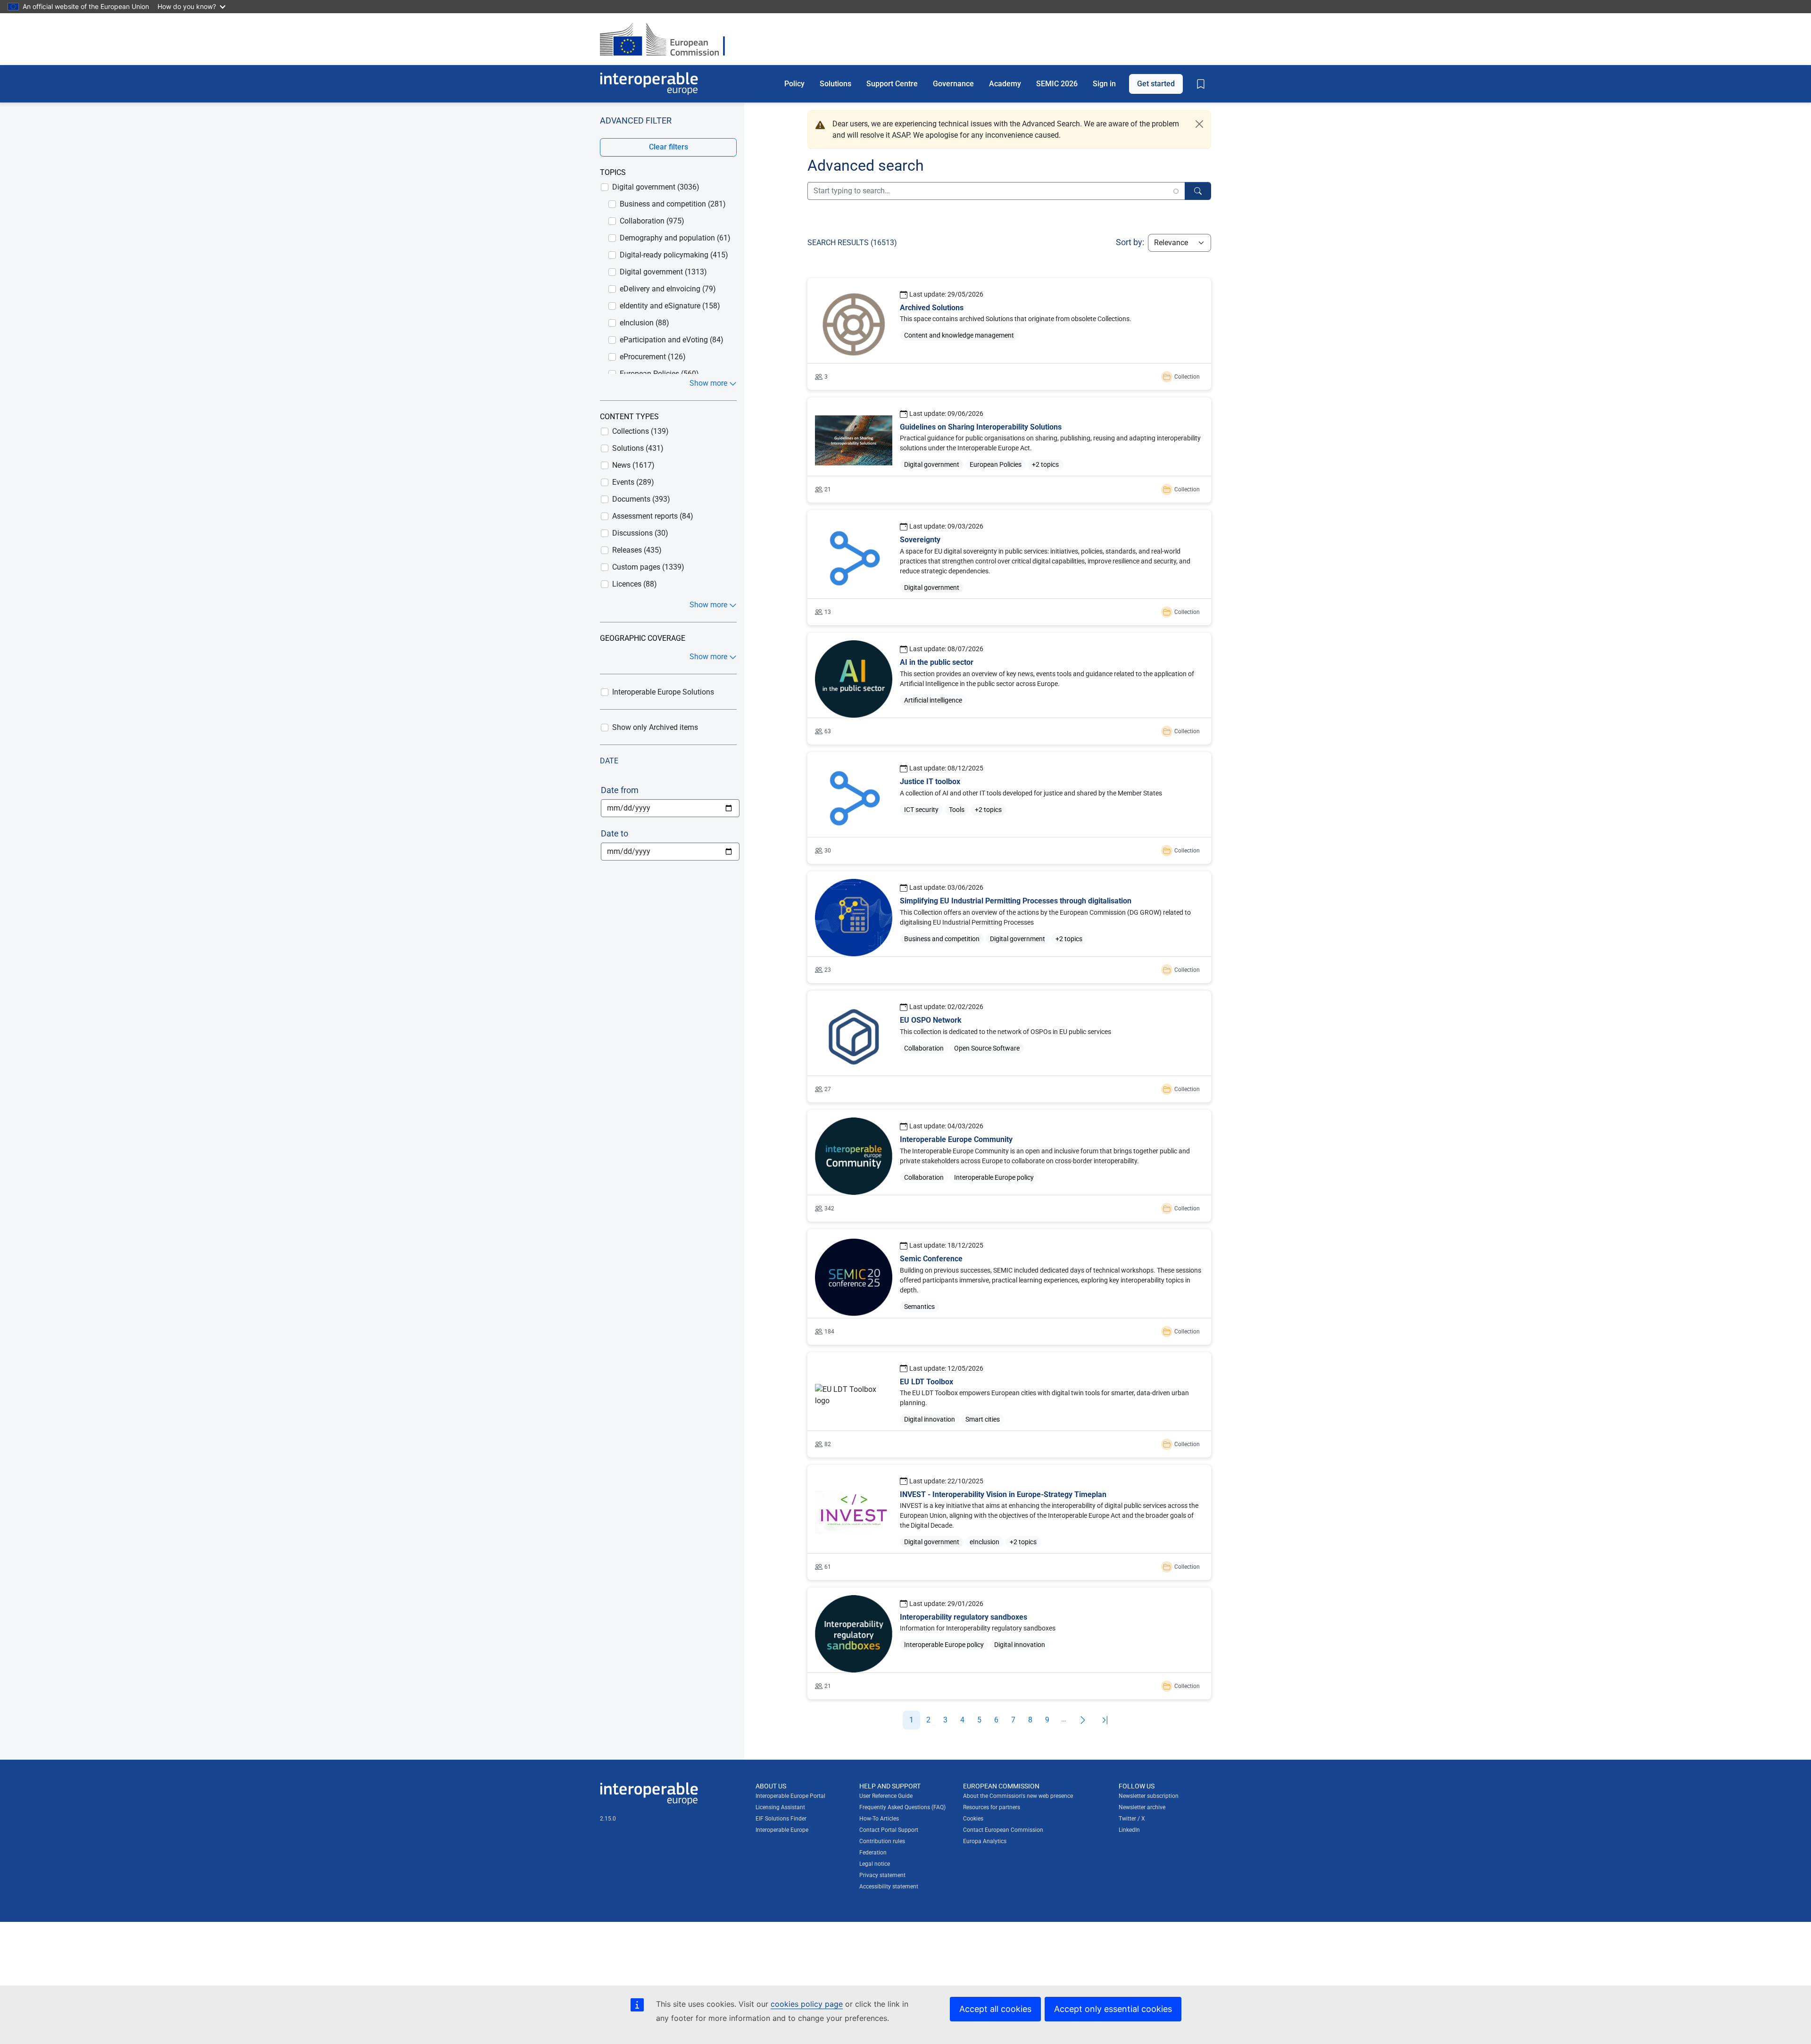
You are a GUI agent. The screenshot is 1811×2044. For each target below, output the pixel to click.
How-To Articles (879, 1819)
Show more (708, 383)
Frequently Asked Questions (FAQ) (902, 1807)
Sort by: (1130, 242)
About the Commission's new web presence (1018, 1796)
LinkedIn (1129, 1830)
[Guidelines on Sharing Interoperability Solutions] (1009, 450)
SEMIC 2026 (1057, 83)
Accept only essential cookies (1113, 2009)
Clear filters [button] (669, 147)
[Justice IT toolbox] (1009, 808)
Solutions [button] (835, 83)
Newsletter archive (1142, 1807)
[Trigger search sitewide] (1198, 191)
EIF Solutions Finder (781, 1819)
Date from (620, 790)
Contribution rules (882, 1841)
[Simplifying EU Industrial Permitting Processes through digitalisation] (1009, 927)
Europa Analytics (985, 1841)
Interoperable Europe (782, 1830)
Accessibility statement (889, 1887)
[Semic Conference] (1009, 1287)
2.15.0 (608, 1819)
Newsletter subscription (1149, 1796)
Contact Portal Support (889, 1830)
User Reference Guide (886, 1796)
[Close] (1199, 124)
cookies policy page (807, 2004)
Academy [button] (1005, 83)
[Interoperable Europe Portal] (649, 84)
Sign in (1104, 83)
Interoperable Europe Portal (790, 1796)
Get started (1156, 83)
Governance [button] (953, 83)
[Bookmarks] (1201, 84)
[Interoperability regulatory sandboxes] (1009, 1643)
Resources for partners (992, 1807)
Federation (873, 1853)
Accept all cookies (995, 2009)
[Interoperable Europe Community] (1009, 1166)
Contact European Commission (1003, 1830)
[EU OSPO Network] (1009, 1047)
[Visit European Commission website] (667, 39)
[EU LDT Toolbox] (1009, 1405)
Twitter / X (1132, 1819)
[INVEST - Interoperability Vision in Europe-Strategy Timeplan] (1009, 1523)
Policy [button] (794, 83)
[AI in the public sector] (1009, 689)
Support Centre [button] (892, 83)
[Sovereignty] (1009, 568)
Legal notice (875, 1864)
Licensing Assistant (780, 1807)
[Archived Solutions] (1009, 334)
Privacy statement (882, 1875)
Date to (615, 833)
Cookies (973, 1819)
